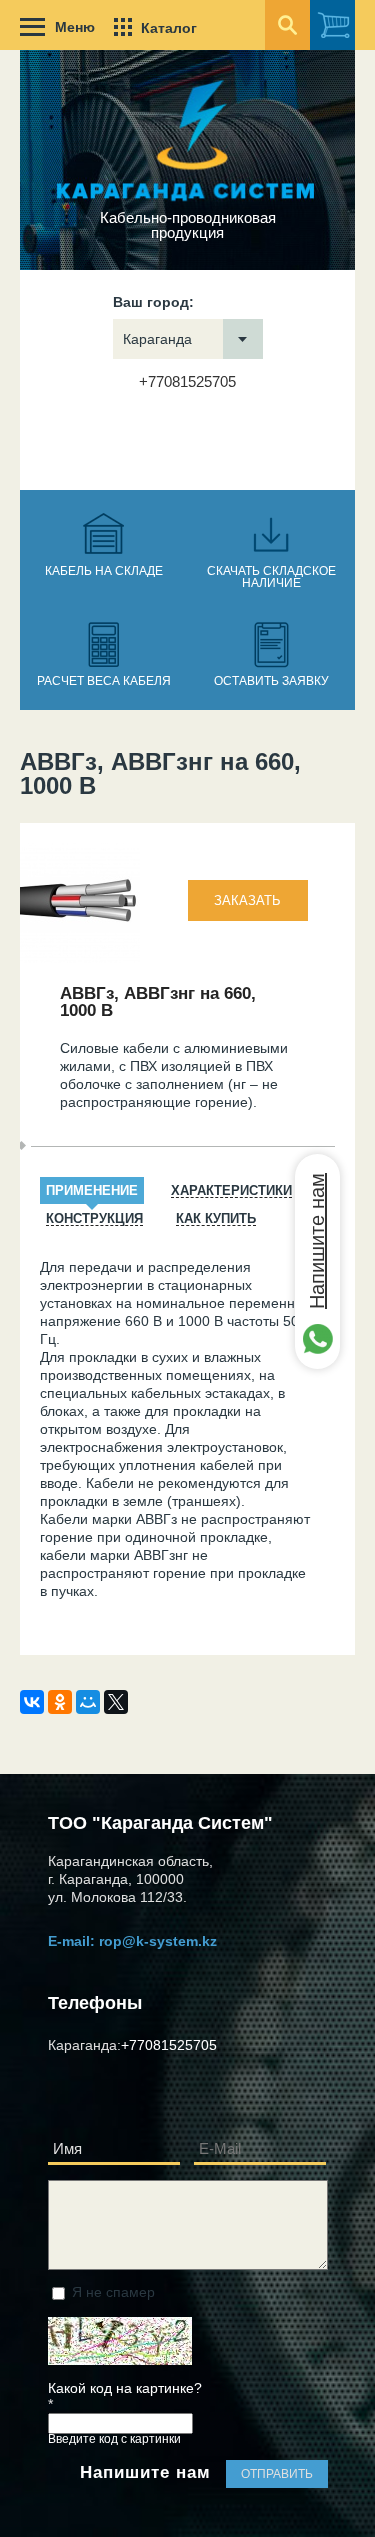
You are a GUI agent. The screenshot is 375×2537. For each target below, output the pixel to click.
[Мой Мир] (88, 1702)
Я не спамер (113, 2292)
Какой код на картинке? (125, 2396)
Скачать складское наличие (271, 577)
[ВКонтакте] (32, 1702)
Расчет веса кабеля (104, 681)
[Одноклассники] (60, 1702)
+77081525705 (187, 381)
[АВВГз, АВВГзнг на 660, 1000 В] (80, 958)
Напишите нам (317, 1241)
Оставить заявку (271, 681)
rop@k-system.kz (158, 1941)
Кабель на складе (104, 571)
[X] (116, 1702)
